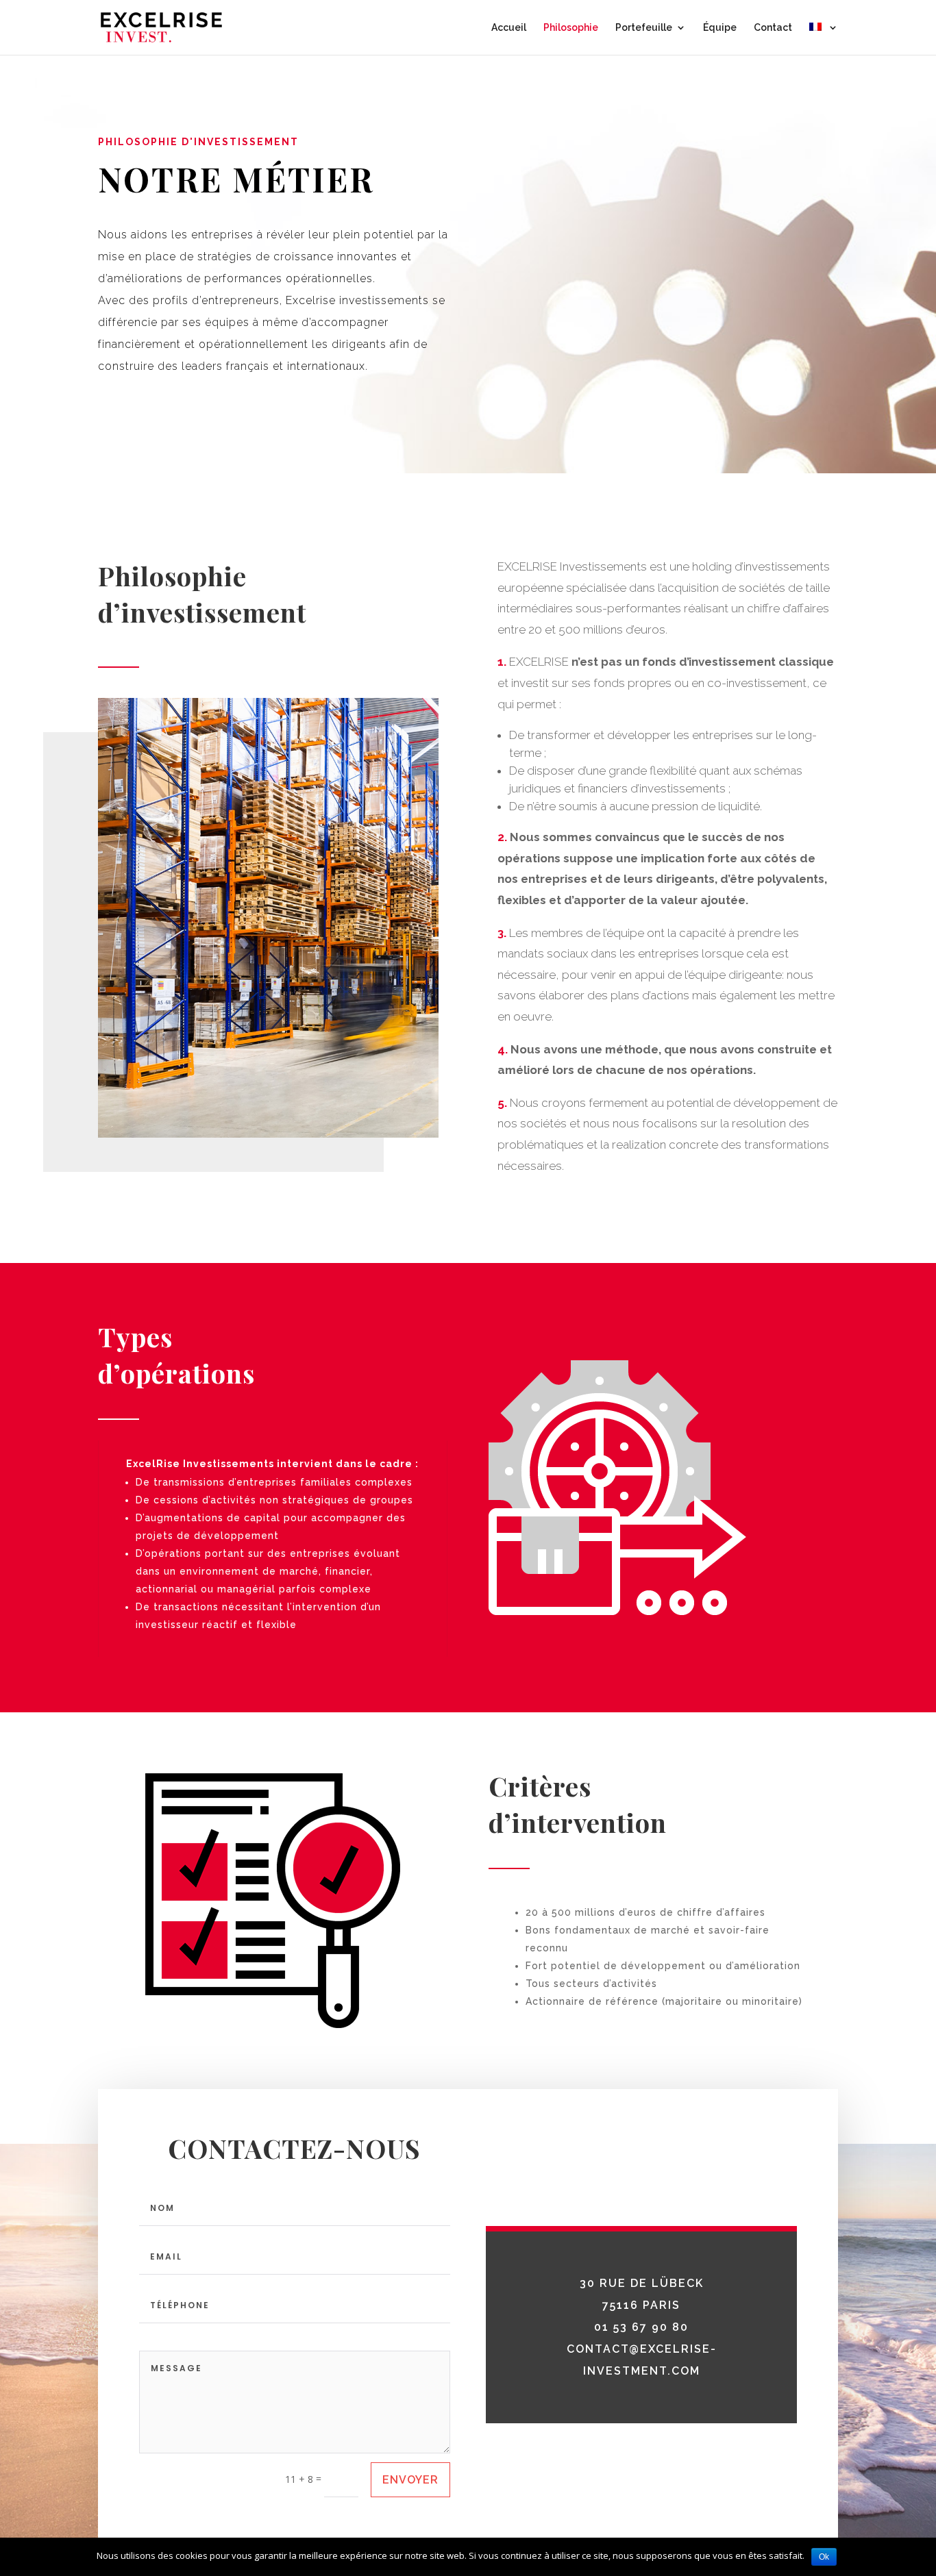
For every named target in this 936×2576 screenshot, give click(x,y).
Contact (773, 28)
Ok (824, 2557)
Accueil (509, 28)
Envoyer (410, 2480)
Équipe (720, 28)
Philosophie (571, 28)
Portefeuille (644, 28)
